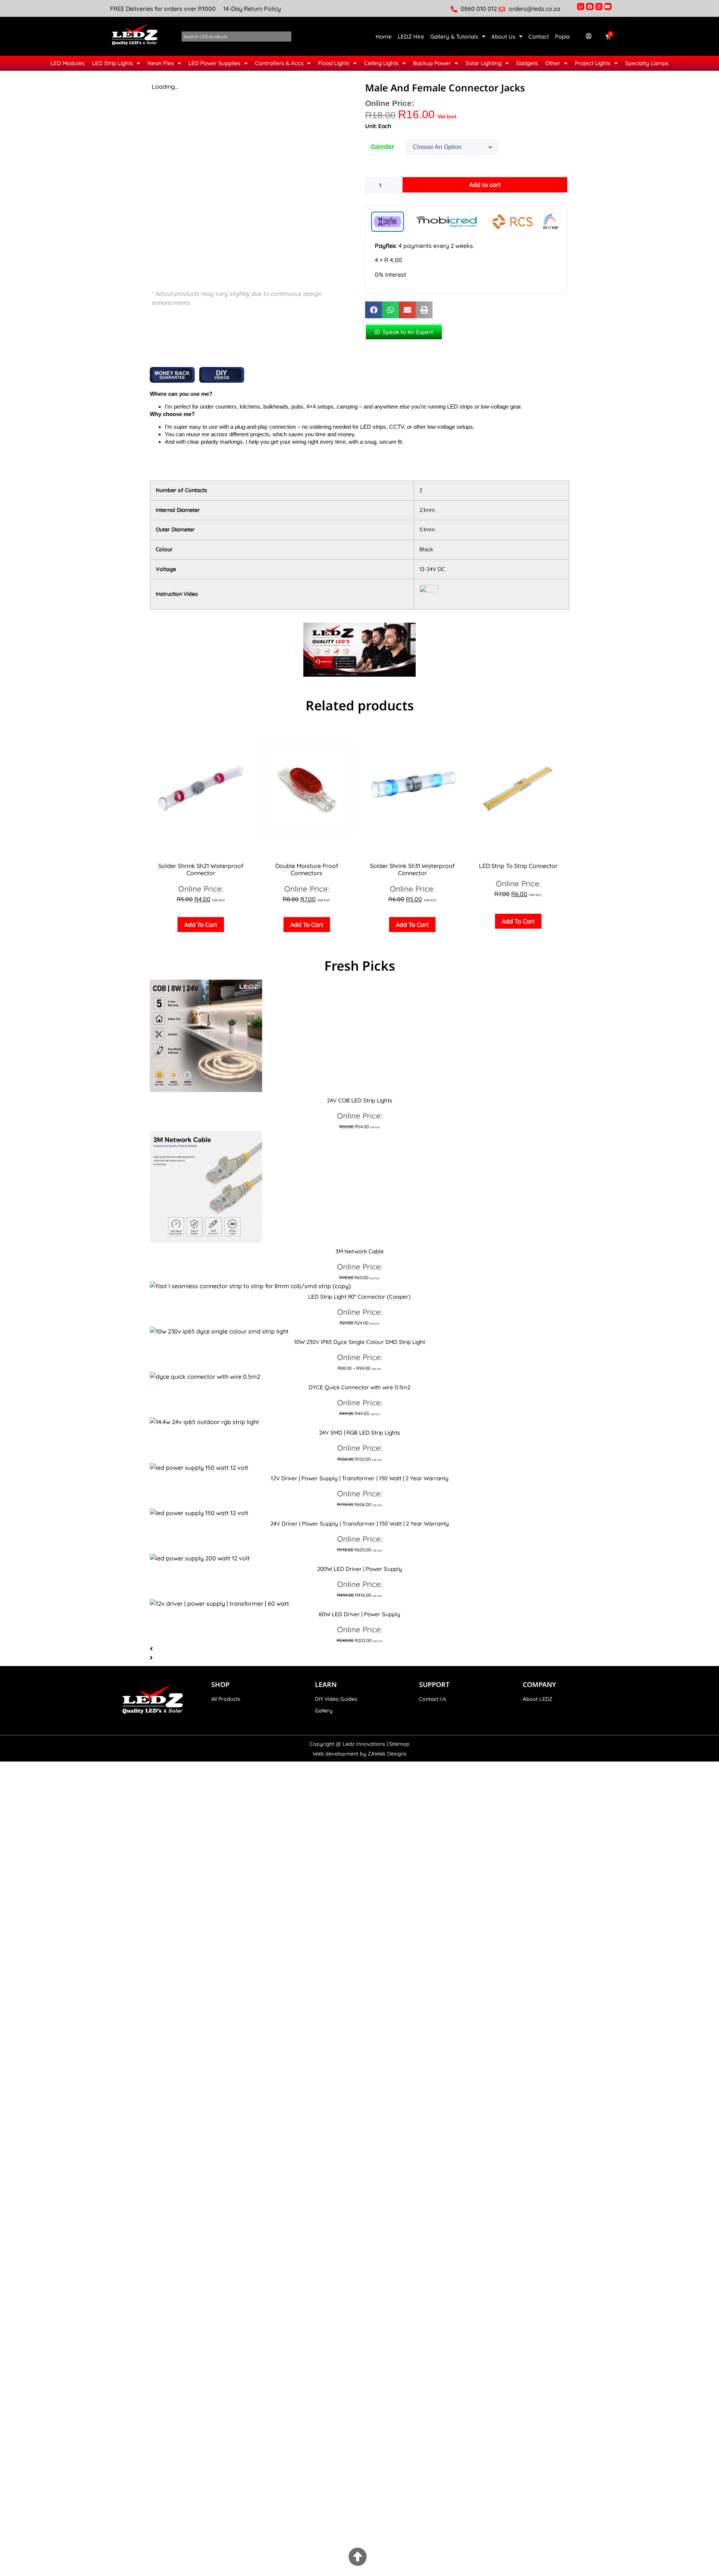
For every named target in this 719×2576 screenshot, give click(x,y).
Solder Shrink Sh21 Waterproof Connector (201, 869)
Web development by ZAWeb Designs (360, 1754)
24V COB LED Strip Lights (359, 1100)
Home (384, 37)
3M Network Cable (360, 1251)
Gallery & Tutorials (454, 37)
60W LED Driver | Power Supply (359, 1614)
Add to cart (485, 185)
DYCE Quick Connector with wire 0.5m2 (359, 1387)
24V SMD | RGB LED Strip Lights (359, 1433)
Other (553, 63)
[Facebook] (590, 7)
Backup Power (432, 63)
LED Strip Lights (113, 63)
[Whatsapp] (581, 7)
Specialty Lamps (647, 63)
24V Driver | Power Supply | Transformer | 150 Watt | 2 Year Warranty (360, 1524)
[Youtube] (608, 7)
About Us (503, 37)
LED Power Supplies (214, 63)
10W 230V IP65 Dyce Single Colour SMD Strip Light (359, 1342)
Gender (383, 147)
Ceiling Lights (381, 63)
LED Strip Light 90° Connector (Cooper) (359, 1297)
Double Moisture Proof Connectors (307, 869)
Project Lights (593, 63)
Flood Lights (334, 63)
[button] (374, 310)
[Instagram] (599, 7)
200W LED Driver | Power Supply (360, 1569)
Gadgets (527, 63)
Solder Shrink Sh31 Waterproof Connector (412, 869)
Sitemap (399, 1744)
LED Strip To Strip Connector (518, 866)
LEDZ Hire (411, 37)
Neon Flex (161, 63)
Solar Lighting (483, 63)
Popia (562, 37)
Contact (539, 37)
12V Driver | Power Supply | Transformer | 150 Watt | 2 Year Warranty (360, 1478)
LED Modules (68, 63)
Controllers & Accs (279, 63)
